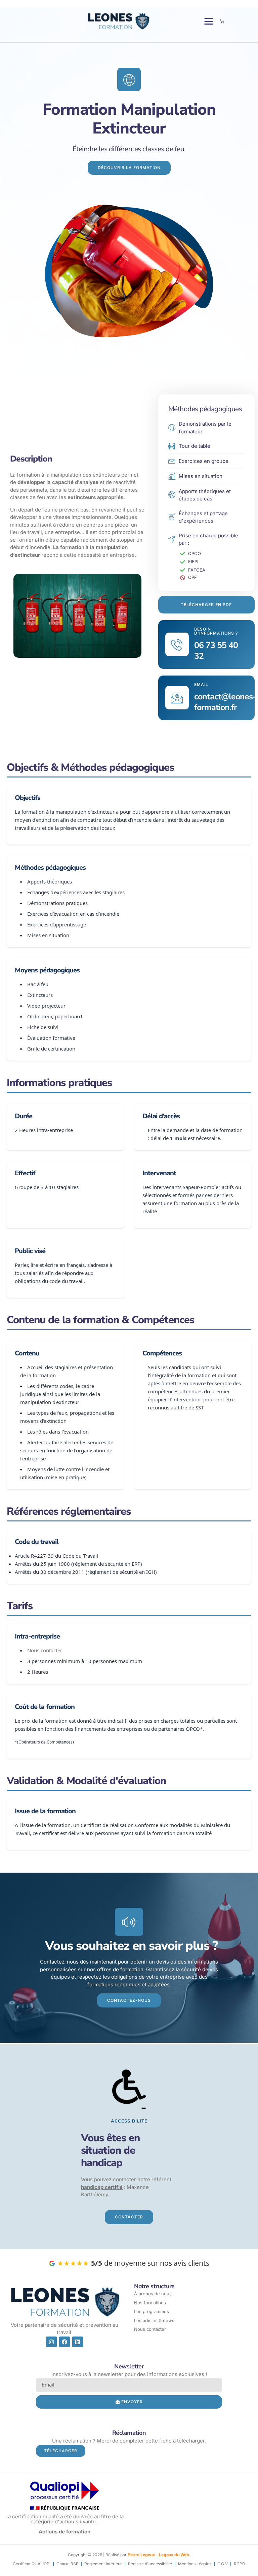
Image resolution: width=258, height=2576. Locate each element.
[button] (209, 21)
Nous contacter (45, 1650)
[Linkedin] (78, 2342)
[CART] (222, 21)
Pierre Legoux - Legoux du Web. (159, 2555)
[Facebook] (64, 2342)
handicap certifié (102, 2187)
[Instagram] (51, 2342)
